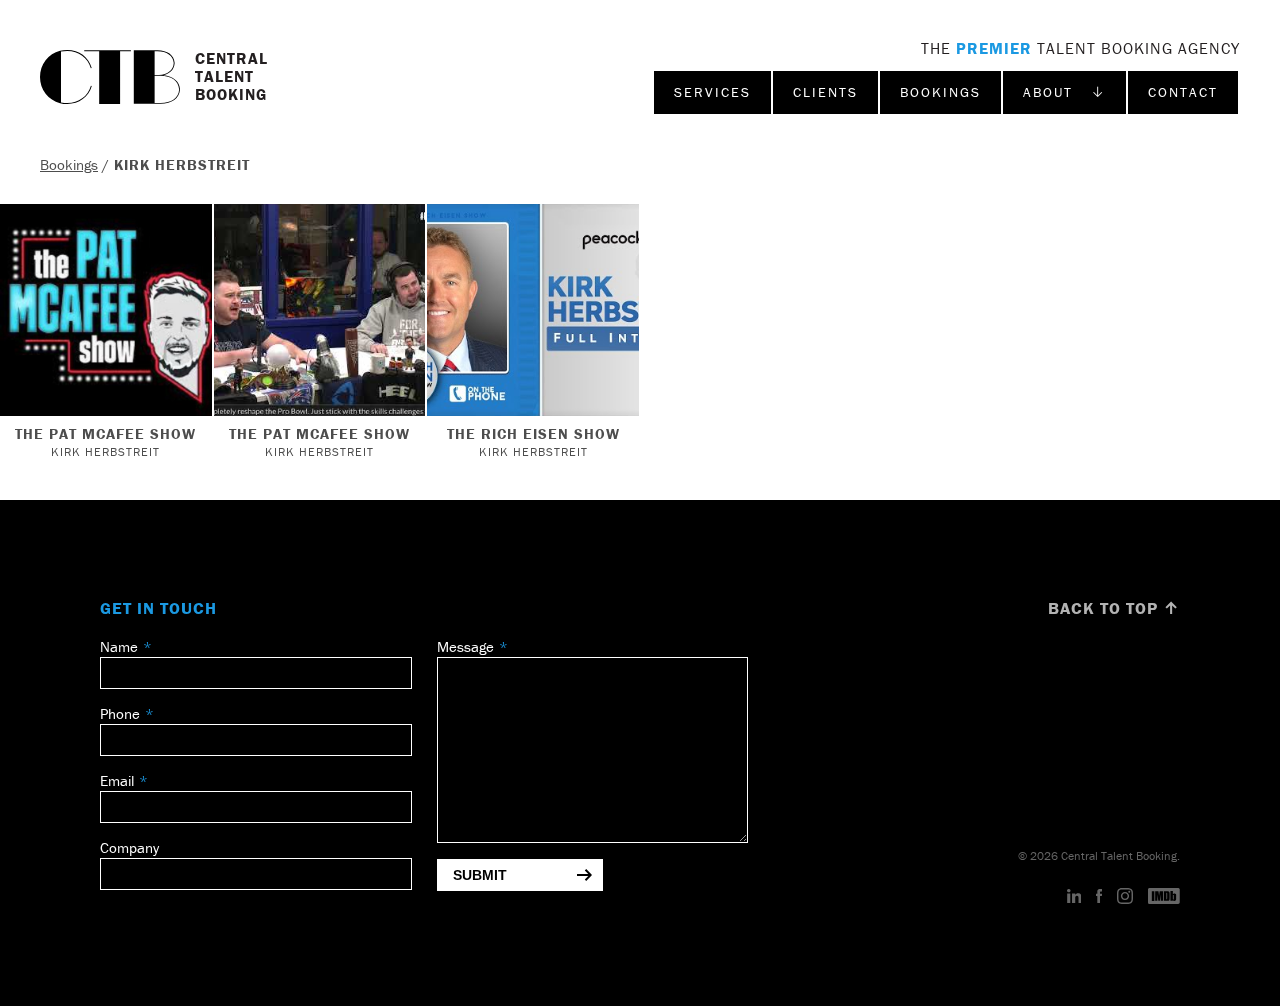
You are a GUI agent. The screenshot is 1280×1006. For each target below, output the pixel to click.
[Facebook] (1099, 897)
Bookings (940, 92)
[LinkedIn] (1074, 897)
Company (129, 847)
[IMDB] (1164, 897)
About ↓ (1064, 92)
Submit (480, 875)
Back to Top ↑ (1114, 608)
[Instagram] (1125, 897)
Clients (825, 92)
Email (117, 780)
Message (465, 646)
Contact (1183, 92)
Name (119, 646)
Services (712, 92)
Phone (120, 713)
